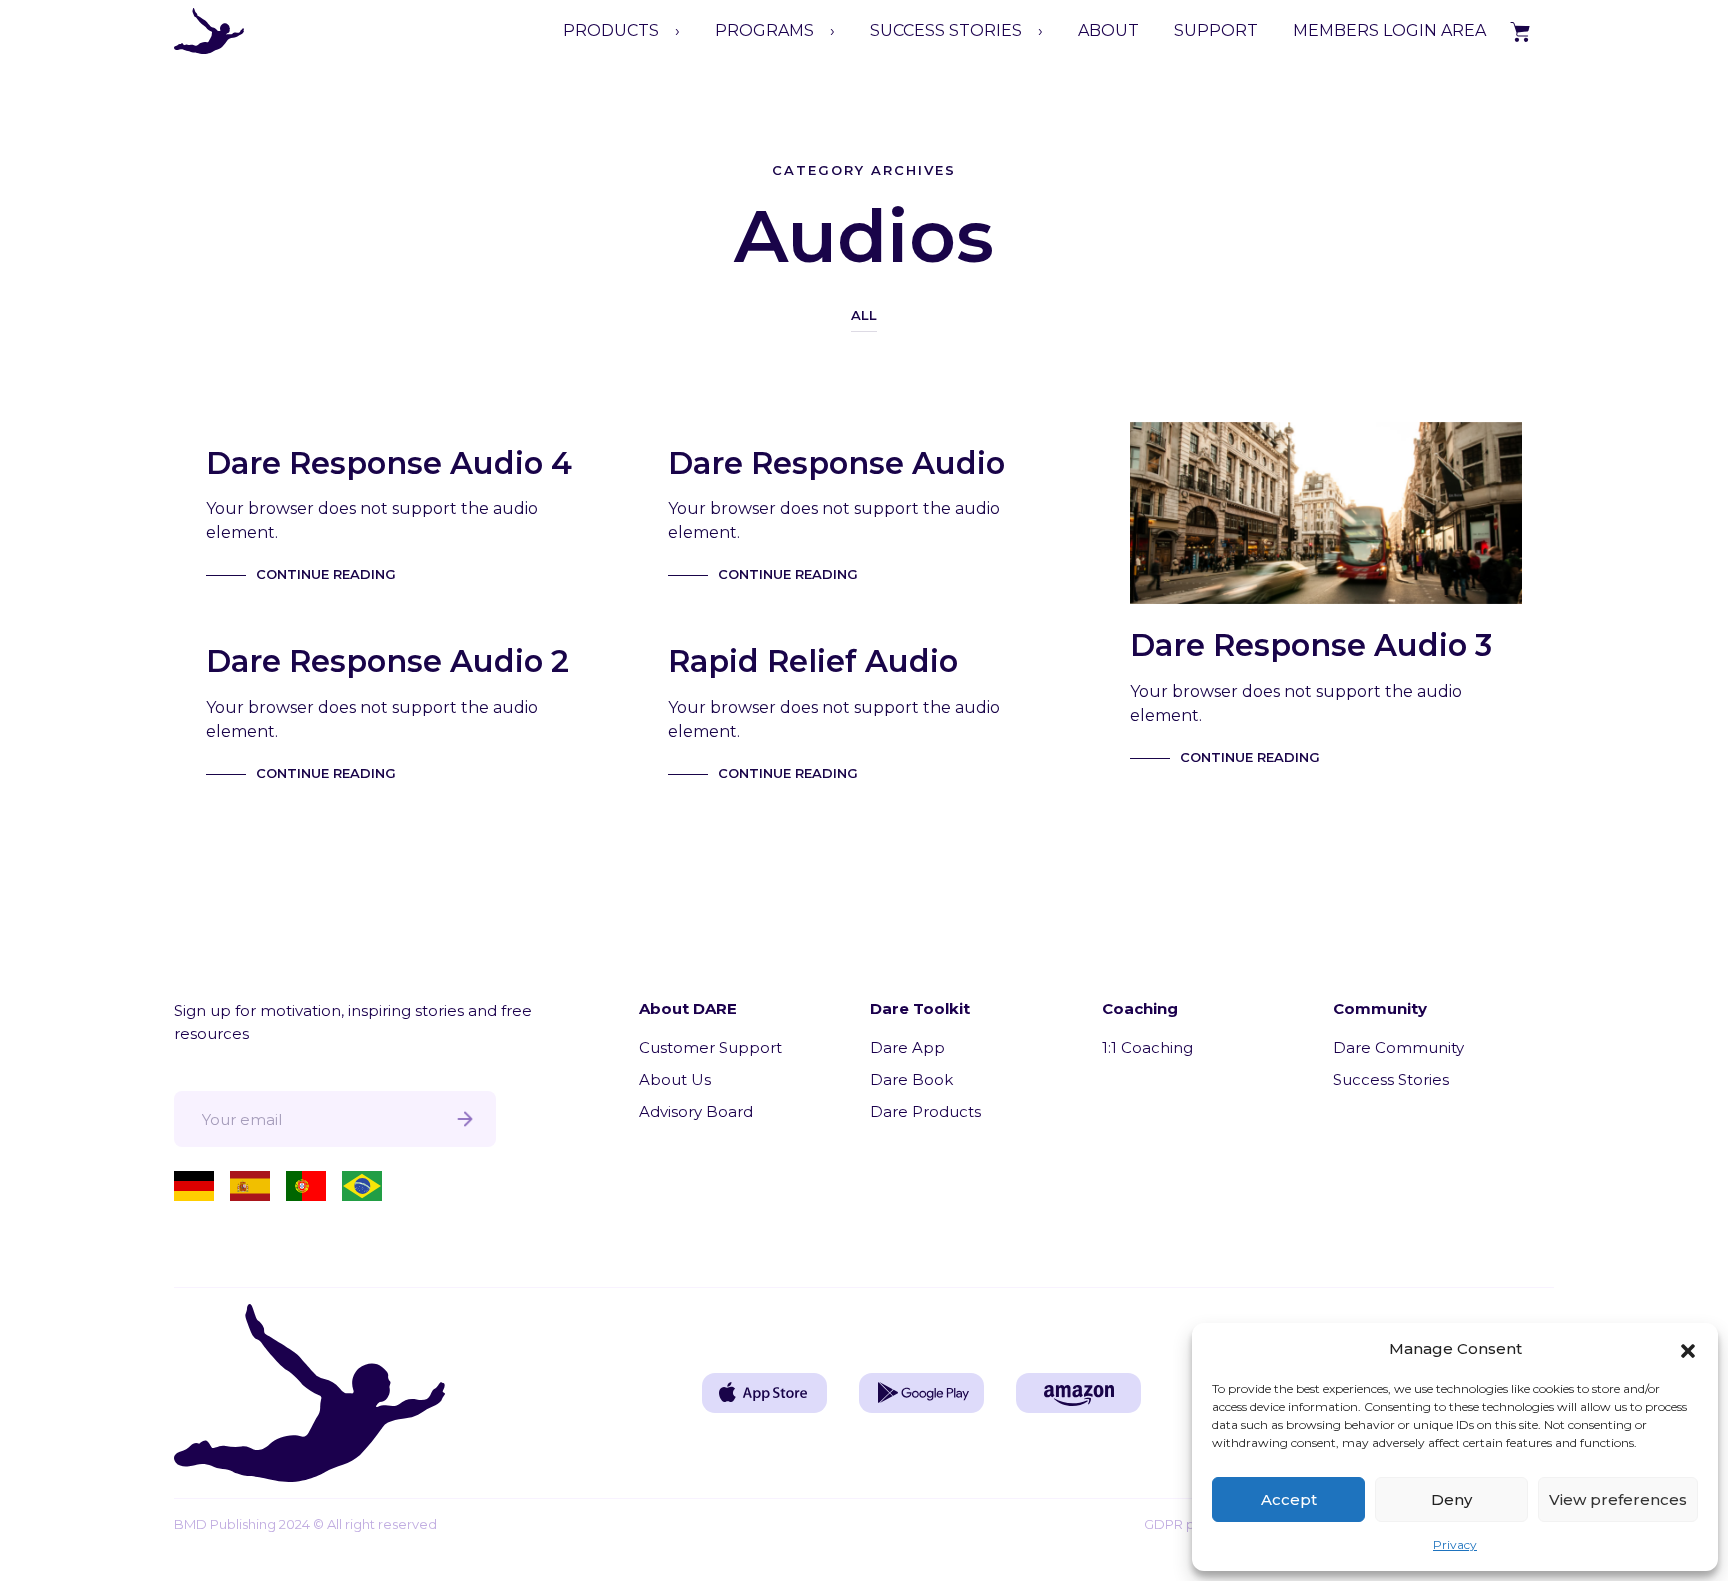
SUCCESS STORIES (946, 30)
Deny (1451, 1499)
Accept (1289, 1499)
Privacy (1455, 1544)
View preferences (1618, 1499)
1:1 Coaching (1147, 1047)
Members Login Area (1389, 30)
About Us (675, 1079)
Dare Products (925, 1111)
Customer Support (710, 1047)
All (864, 315)
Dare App (907, 1047)
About (1108, 30)
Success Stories (1391, 1079)
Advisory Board (696, 1111)
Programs (764, 30)
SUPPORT (1216, 30)
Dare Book (911, 1079)
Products (611, 30)
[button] (1688, 1349)
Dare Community (1398, 1047)
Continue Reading (326, 574)
